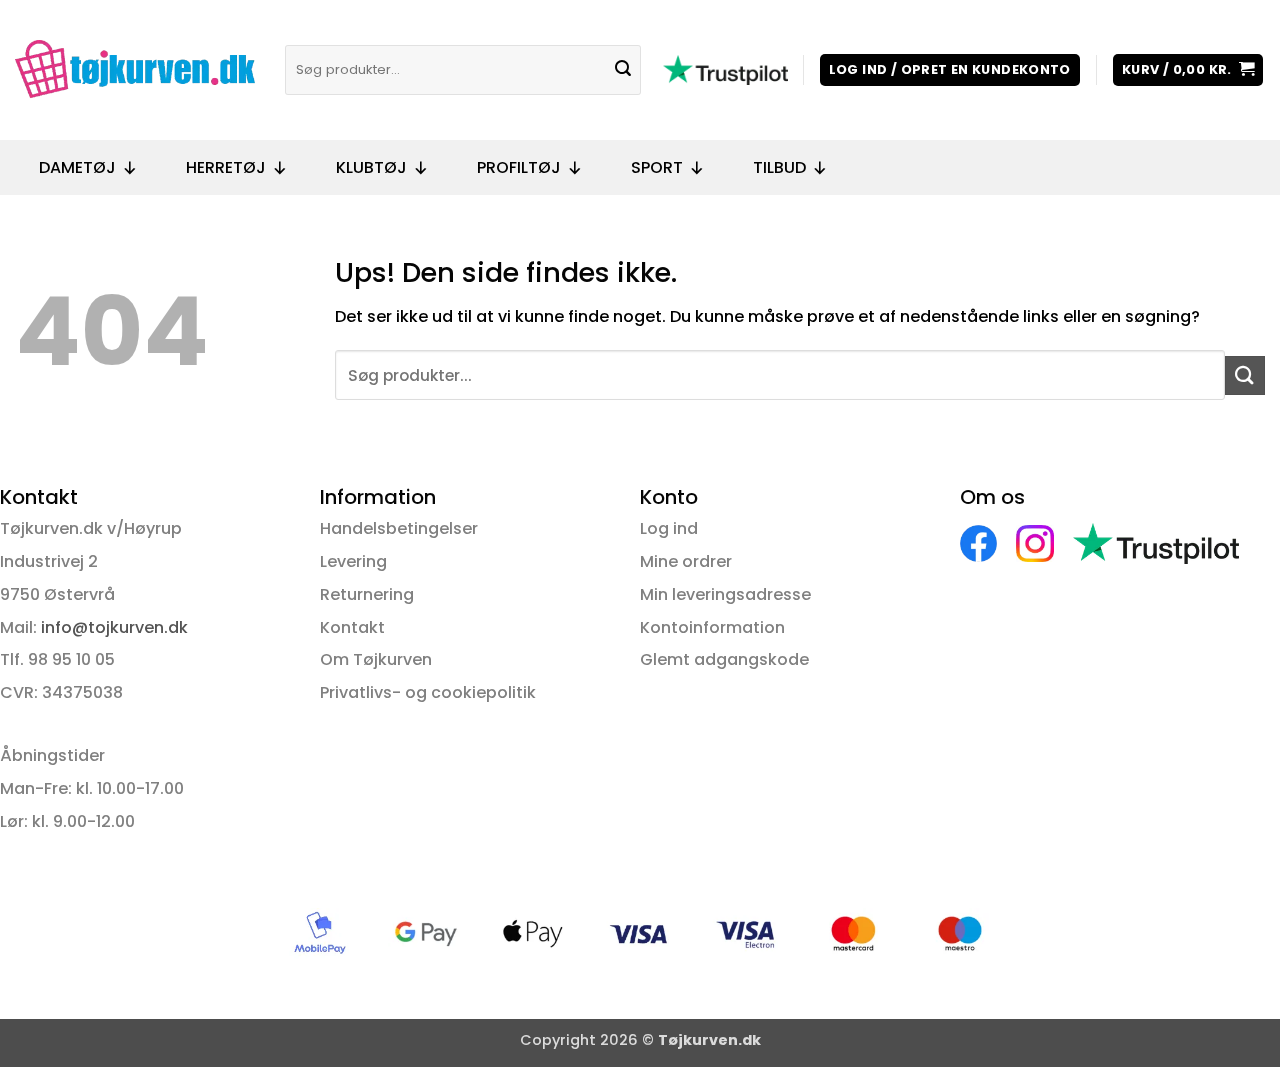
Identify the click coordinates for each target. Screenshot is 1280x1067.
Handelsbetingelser (399, 528)
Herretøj (226, 167)
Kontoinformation (712, 627)
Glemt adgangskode (724, 659)
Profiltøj (519, 167)
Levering (353, 561)
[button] (950, 70)
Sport (657, 167)
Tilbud (779, 167)
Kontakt (352, 627)
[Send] (623, 70)
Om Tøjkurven (376, 659)
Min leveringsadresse (725, 594)
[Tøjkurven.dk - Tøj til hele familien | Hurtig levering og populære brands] (135, 70)
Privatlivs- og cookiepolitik (428, 692)
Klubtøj (371, 167)
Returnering (367, 594)
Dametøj (77, 167)
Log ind (669, 528)
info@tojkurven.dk (114, 627)
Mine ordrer (686, 561)
